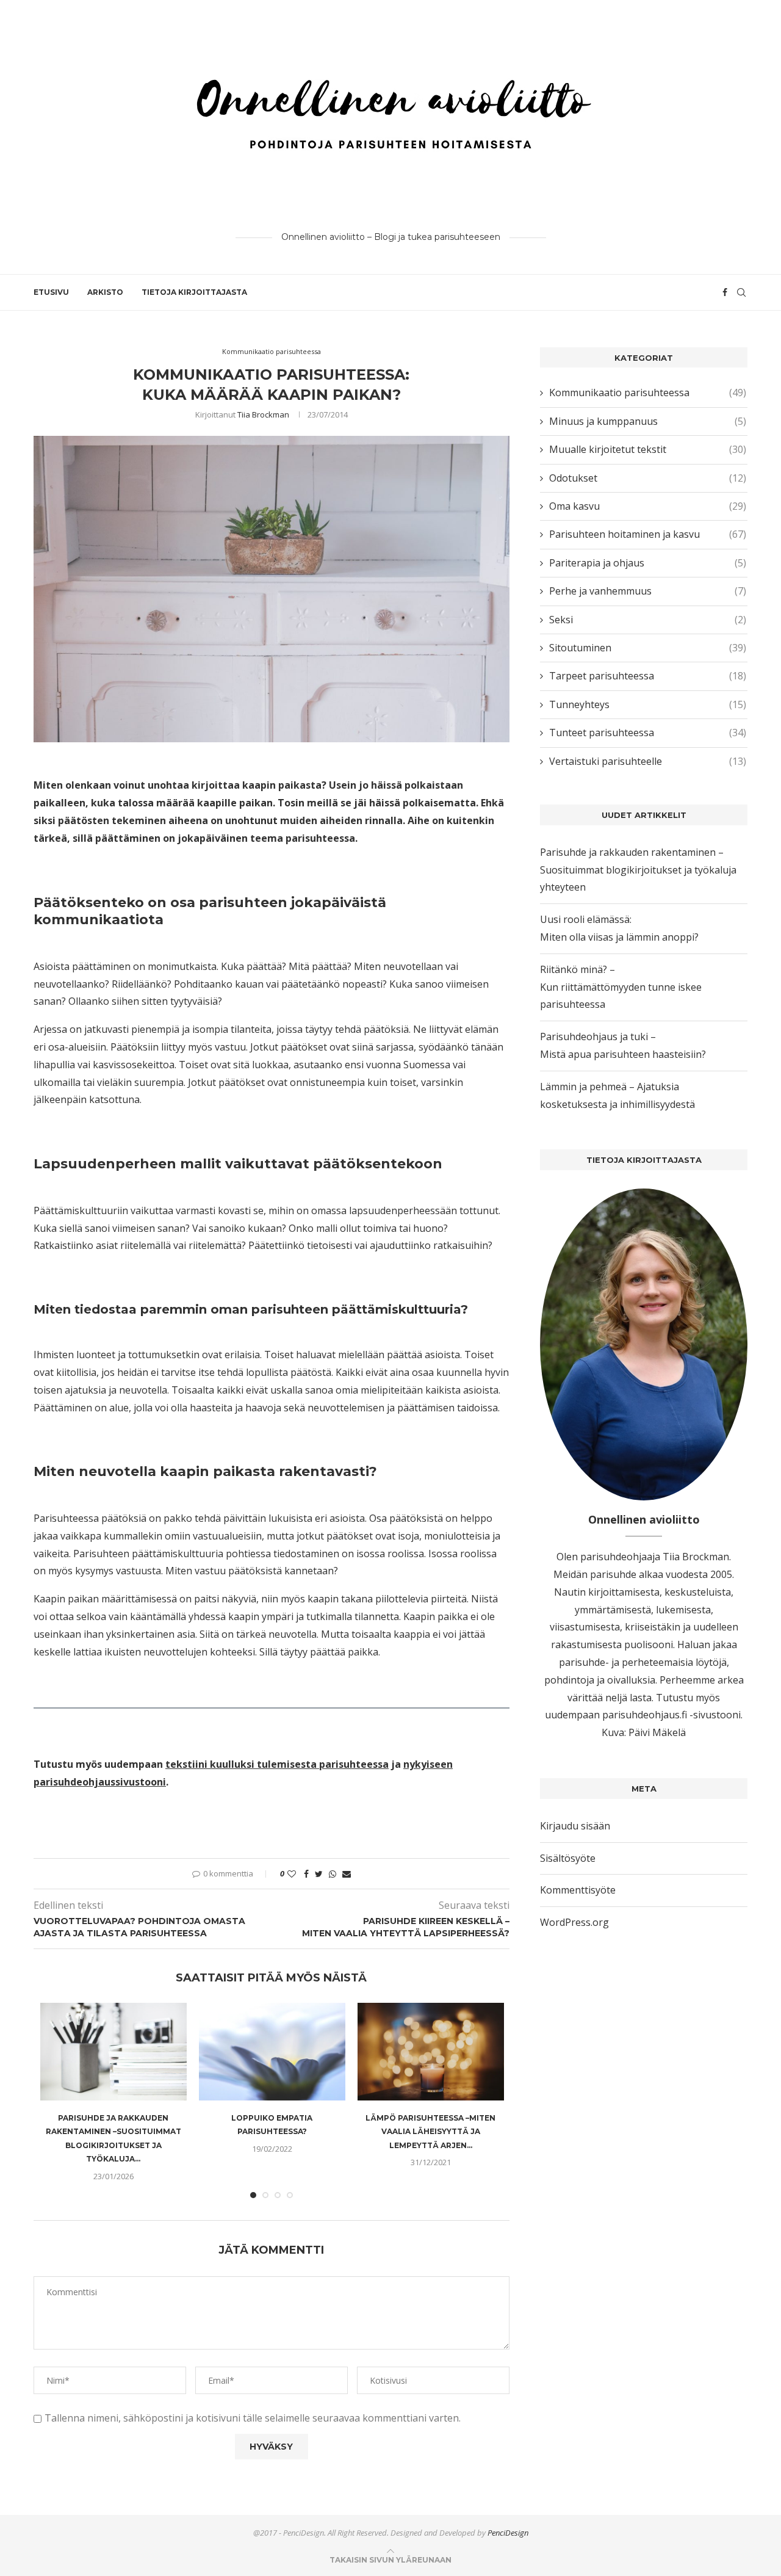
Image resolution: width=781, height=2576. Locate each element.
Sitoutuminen (648, 648)
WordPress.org (574, 1922)
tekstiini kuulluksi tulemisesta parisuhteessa (277, 1764)
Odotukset (648, 478)
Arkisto (105, 292)
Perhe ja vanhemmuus (648, 591)
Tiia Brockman (263, 414)
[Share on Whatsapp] (333, 1874)
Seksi (648, 620)
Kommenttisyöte (578, 1890)
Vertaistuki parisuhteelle (648, 761)
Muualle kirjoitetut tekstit (648, 449)
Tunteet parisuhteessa (648, 733)
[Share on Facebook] (306, 1874)
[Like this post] (292, 1874)
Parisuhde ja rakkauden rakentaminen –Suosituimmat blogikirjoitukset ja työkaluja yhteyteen (638, 870)
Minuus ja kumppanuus (648, 421)
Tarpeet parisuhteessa (648, 676)
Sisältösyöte (568, 1858)
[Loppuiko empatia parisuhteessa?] (272, 2052)
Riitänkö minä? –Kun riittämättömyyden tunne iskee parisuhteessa (621, 987)
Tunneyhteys (648, 704)
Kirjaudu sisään (575, 1826)
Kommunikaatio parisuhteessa (272, 351)
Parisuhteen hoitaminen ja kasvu (648, 534)
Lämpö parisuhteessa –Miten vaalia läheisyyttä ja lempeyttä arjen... (430, 2132)
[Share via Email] (347, 1874)
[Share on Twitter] (319, 1874)
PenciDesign (508, 2533)
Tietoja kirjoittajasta (194, 292)
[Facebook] (725, 292)
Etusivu (51, 292)
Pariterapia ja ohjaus (648, 563)
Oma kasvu (648, 506)
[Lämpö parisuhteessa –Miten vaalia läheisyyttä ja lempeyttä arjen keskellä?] (431, 2052)
